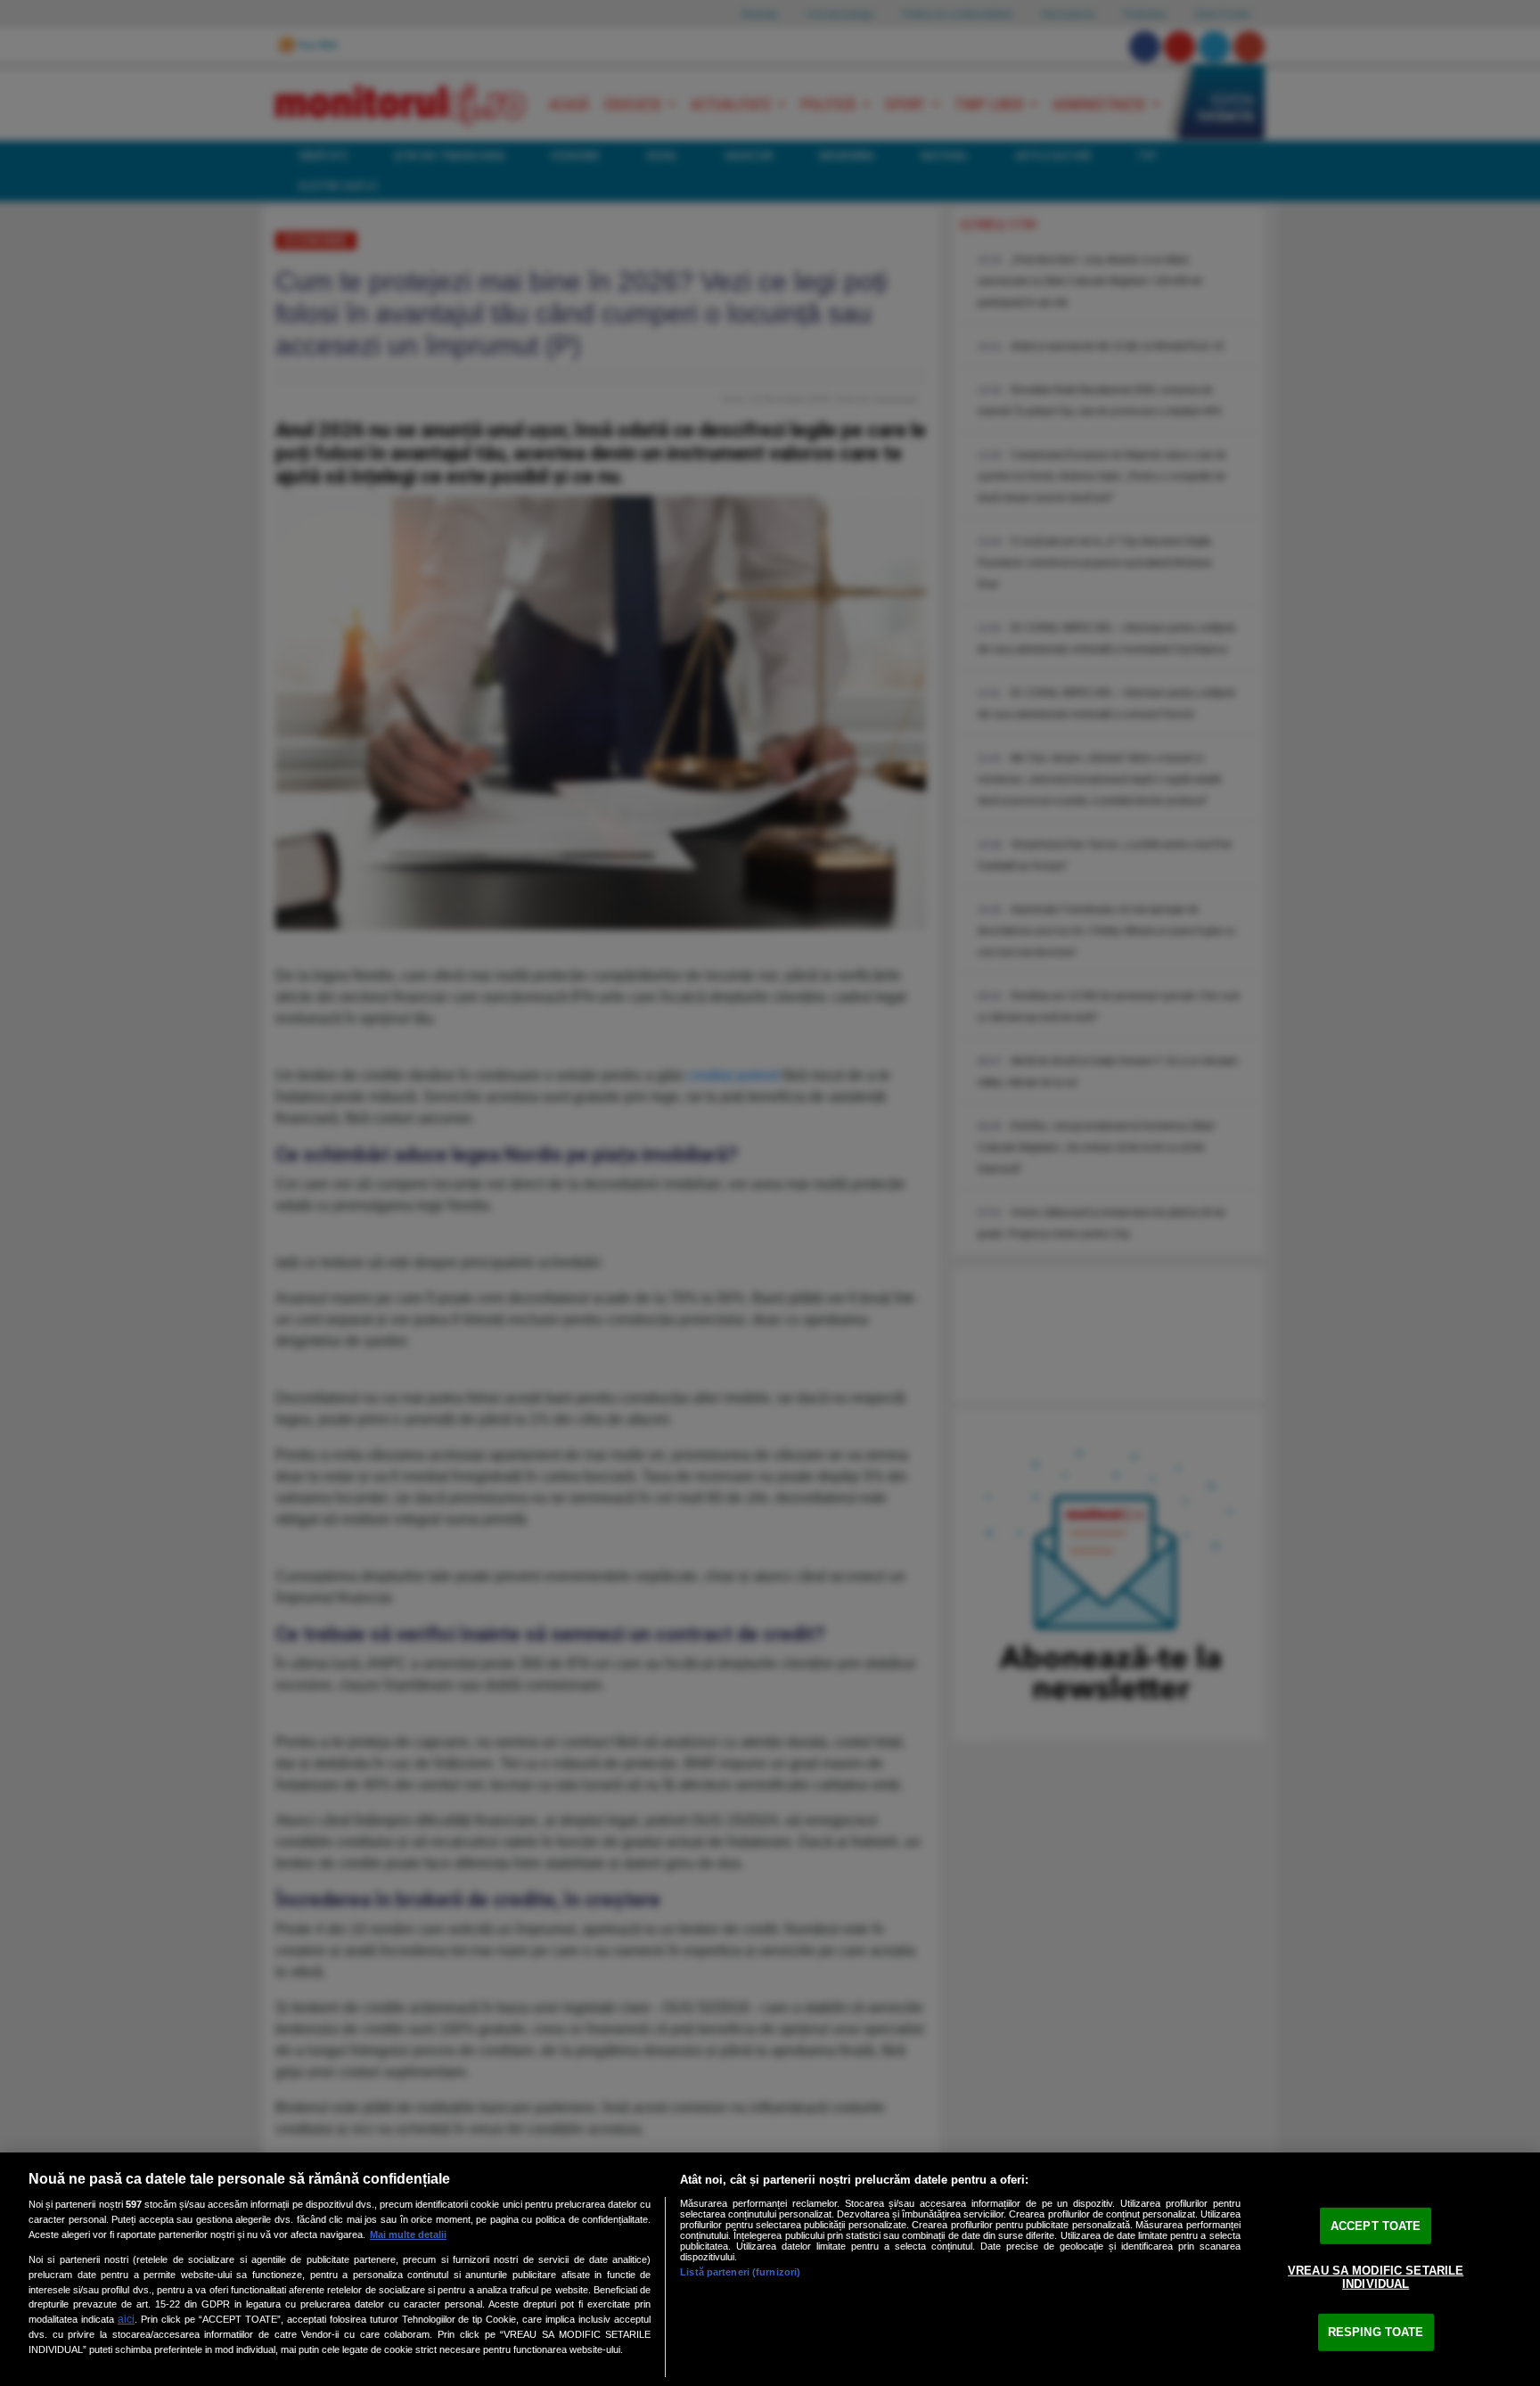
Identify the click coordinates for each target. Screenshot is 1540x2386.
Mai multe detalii (408, 2234)
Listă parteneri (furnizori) (740, 2272)
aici (126, 2319)
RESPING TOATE (1376, 2332)
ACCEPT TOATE (1376, 2226)
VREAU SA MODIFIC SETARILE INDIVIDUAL (1376, 2277)
